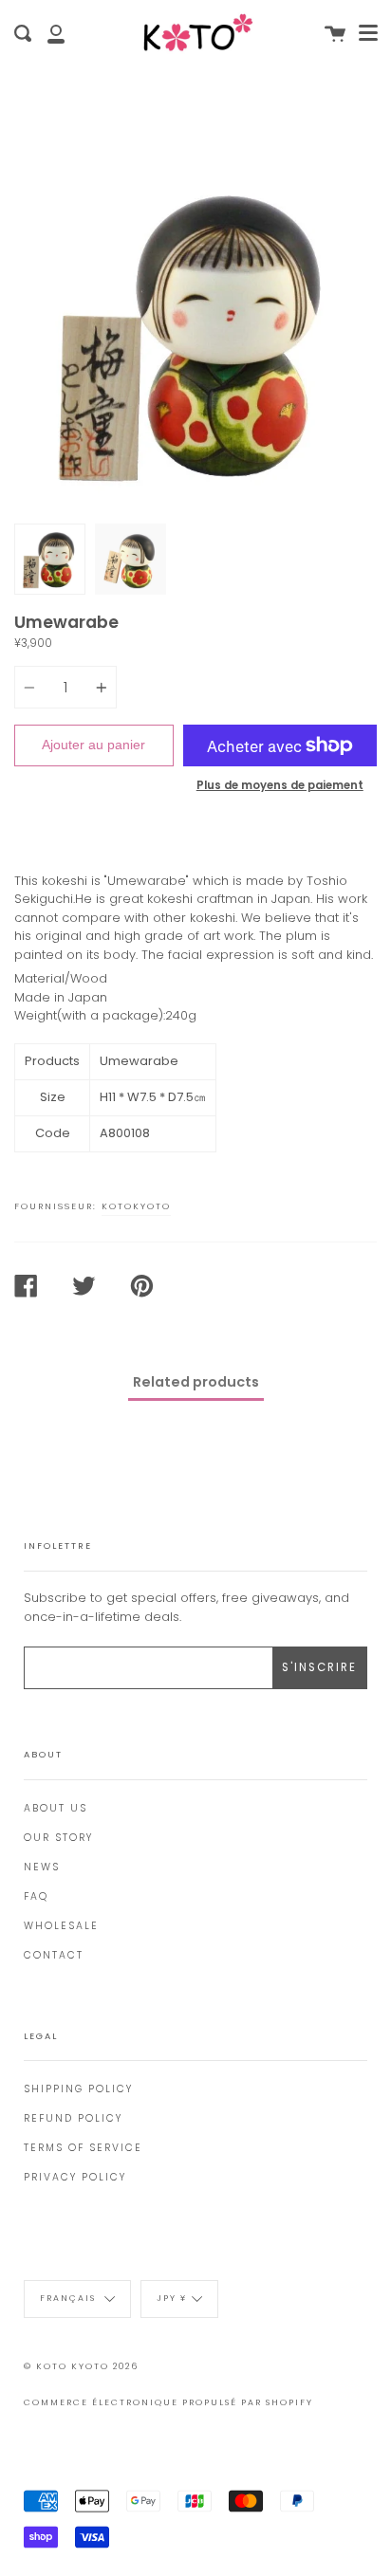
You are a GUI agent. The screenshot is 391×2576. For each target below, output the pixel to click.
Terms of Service (83, 2148)
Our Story (58, 1838)
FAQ (36, 1896)
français (70, 2299)
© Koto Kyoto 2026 (81, 2366)
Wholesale (61, 1926)
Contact (54, 1955)
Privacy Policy (75, 2177)
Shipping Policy (78, 2089)
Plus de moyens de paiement (280, 785)
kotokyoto (136, 1206)
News (42, 1867)
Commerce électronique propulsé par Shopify (168, 2402)
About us (56, 1808)
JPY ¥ (172, 2299)
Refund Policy (73, 2118)
